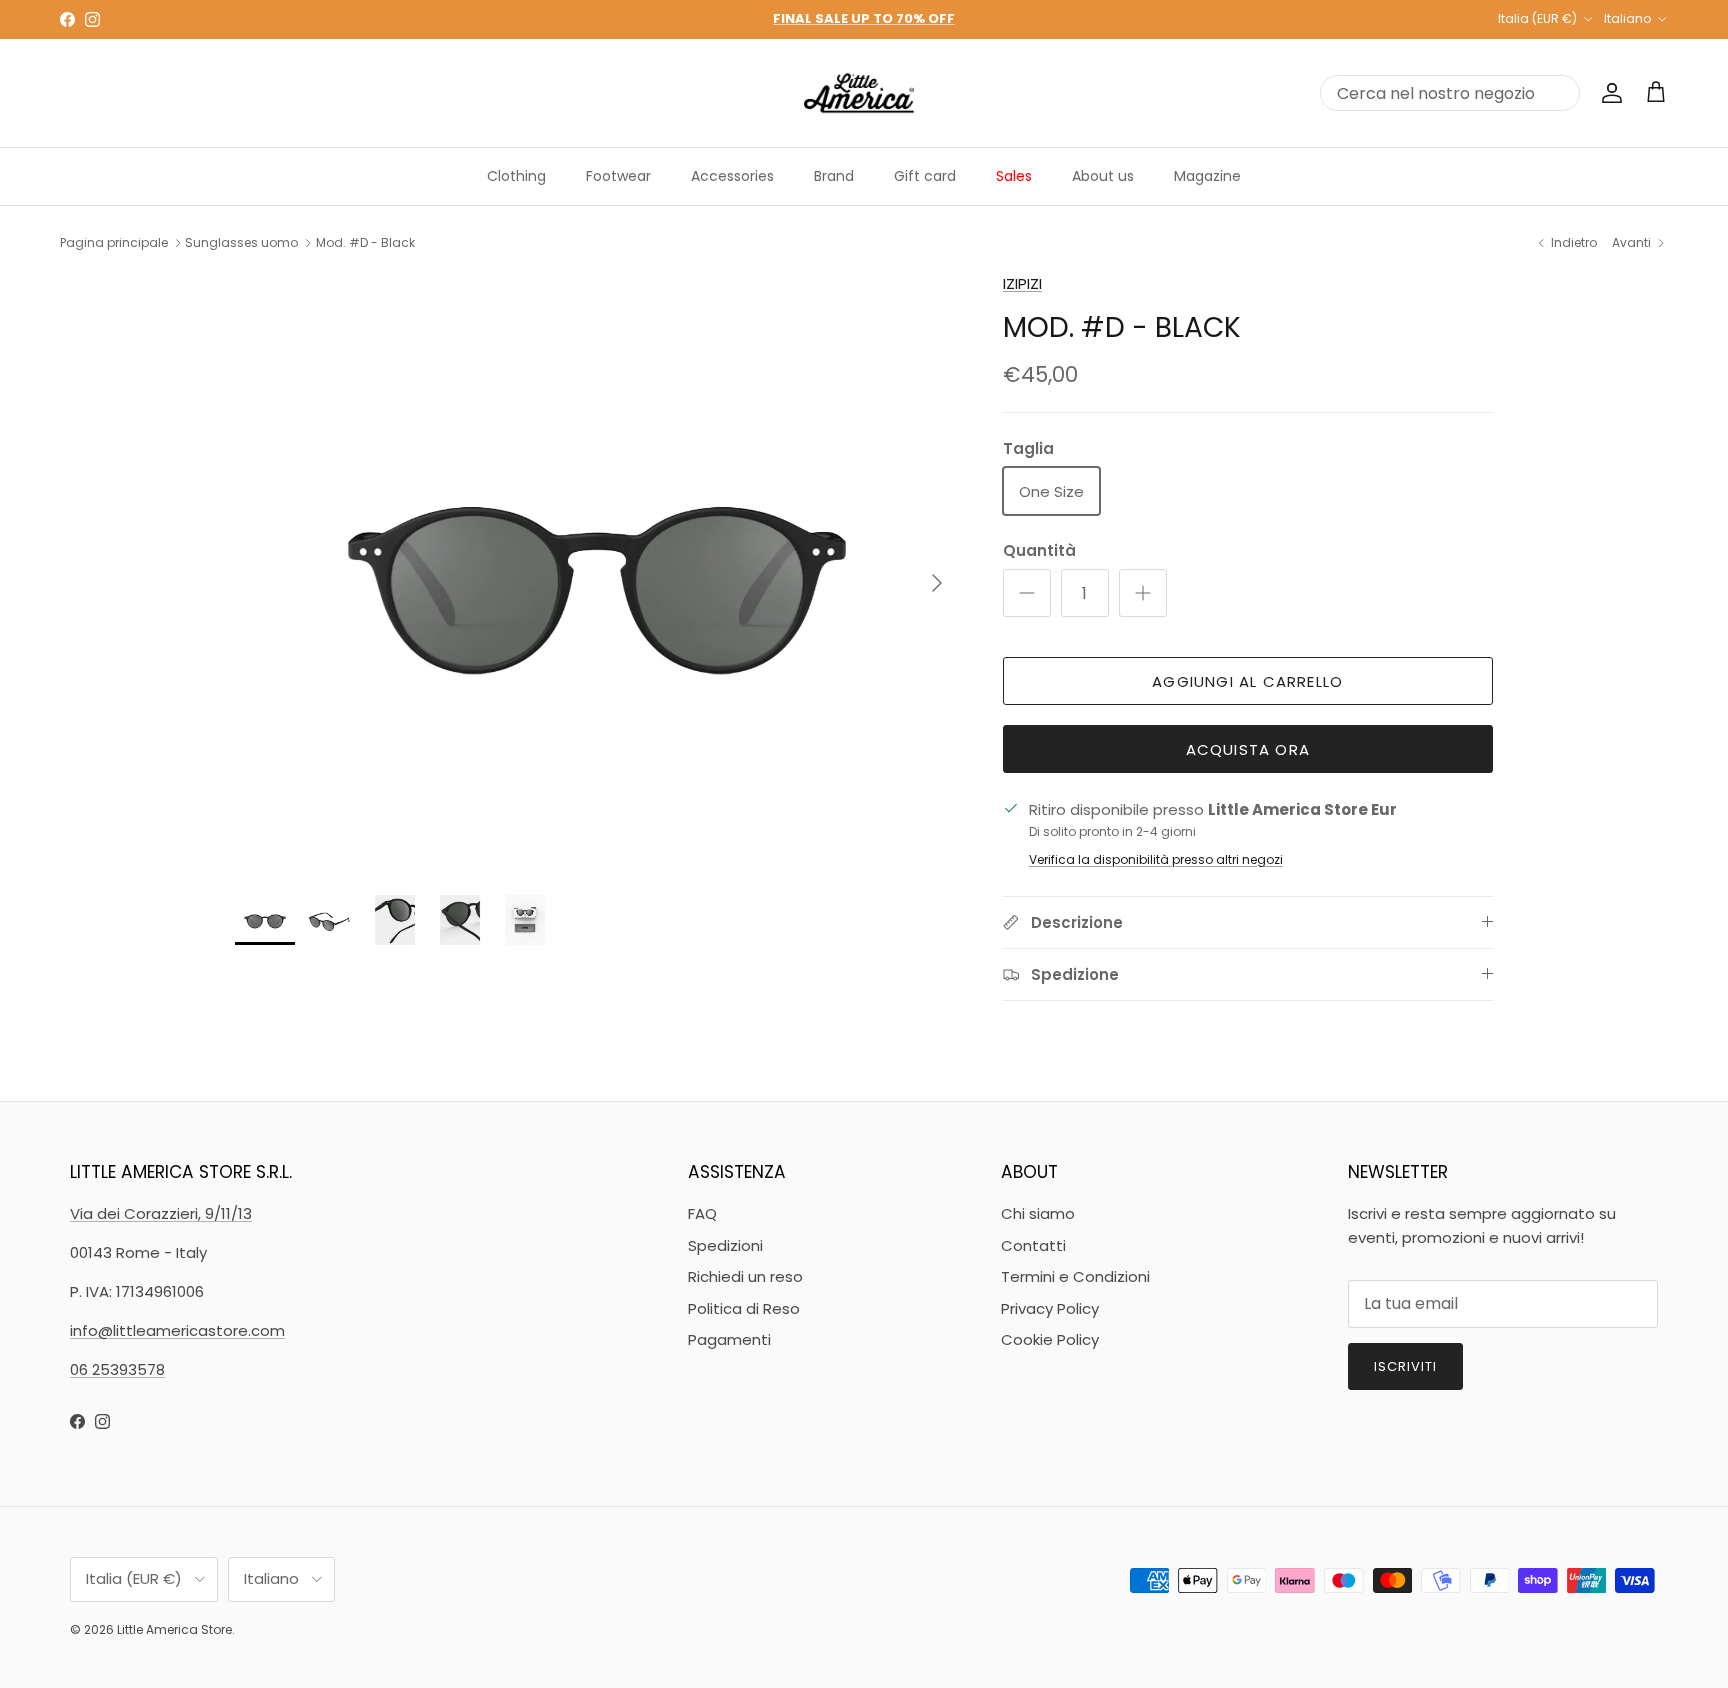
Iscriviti (1405, 1366)
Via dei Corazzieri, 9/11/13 (161, 1213)
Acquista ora (1248, 749)
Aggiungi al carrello (1247, 681)
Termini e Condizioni (1075, 1276)
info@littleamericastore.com (177, 1330)
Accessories (732, 176)
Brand (834, 176)
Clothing (516, 176)
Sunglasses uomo (241, 242)
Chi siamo (1038, 1213)
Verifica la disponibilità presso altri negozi (1156, 859)
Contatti (1033, 1245)
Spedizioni (725, 1245)
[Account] (1608, 93)
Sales (1014, 176)
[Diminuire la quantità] (1027, 593)
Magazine (1207, 176)
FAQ (702, 1213)
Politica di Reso (744, 1308)
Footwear (618, 176)
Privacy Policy (1050, 1308)
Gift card (925, 176)
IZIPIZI (1022, 283)
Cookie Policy (1050, 1339)
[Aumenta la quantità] (1143, 593)
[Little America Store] (859, 93)
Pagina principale (114, 242)
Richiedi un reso (745, 1276)
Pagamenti (729, 1339)
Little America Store (174, 1629)
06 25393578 (117, 1369)
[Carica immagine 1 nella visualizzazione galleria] (597, 573)
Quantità (1039, 550)
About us (1103, 176)
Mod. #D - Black (365, 242)
